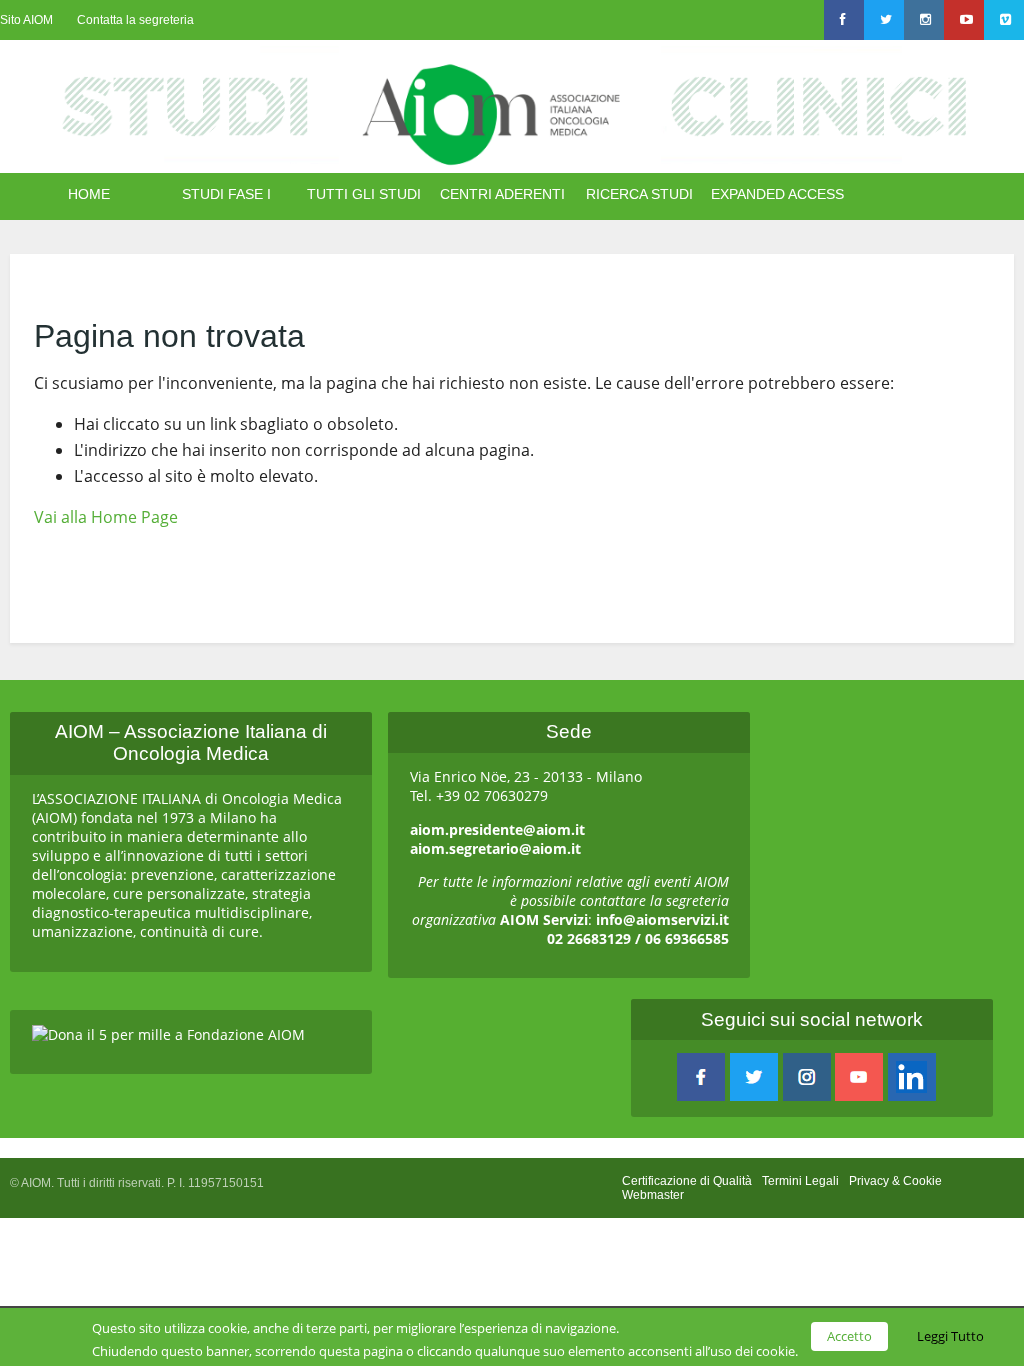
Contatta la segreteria (135, 20)
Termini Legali (800, 1181)
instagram (807, 1077)
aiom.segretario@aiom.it (495, 848)
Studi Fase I (226, 194)
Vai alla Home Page (106, 517)
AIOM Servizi (544, 919)
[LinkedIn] (912, 1077)
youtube (859, 1077)
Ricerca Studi (639, 194)
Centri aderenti (502, 194)
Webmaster (653, 1195)
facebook (701, 1077)
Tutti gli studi (364, 194)
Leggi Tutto (950, 1336)
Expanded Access (777, 194)
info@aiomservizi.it (662, 919)
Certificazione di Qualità (687, 1181)
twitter (754, 1077)
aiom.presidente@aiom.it (497, 829)
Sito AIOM (26, 20)
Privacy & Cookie (895, 1181)
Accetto (849, 1336)
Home (89, 194)
